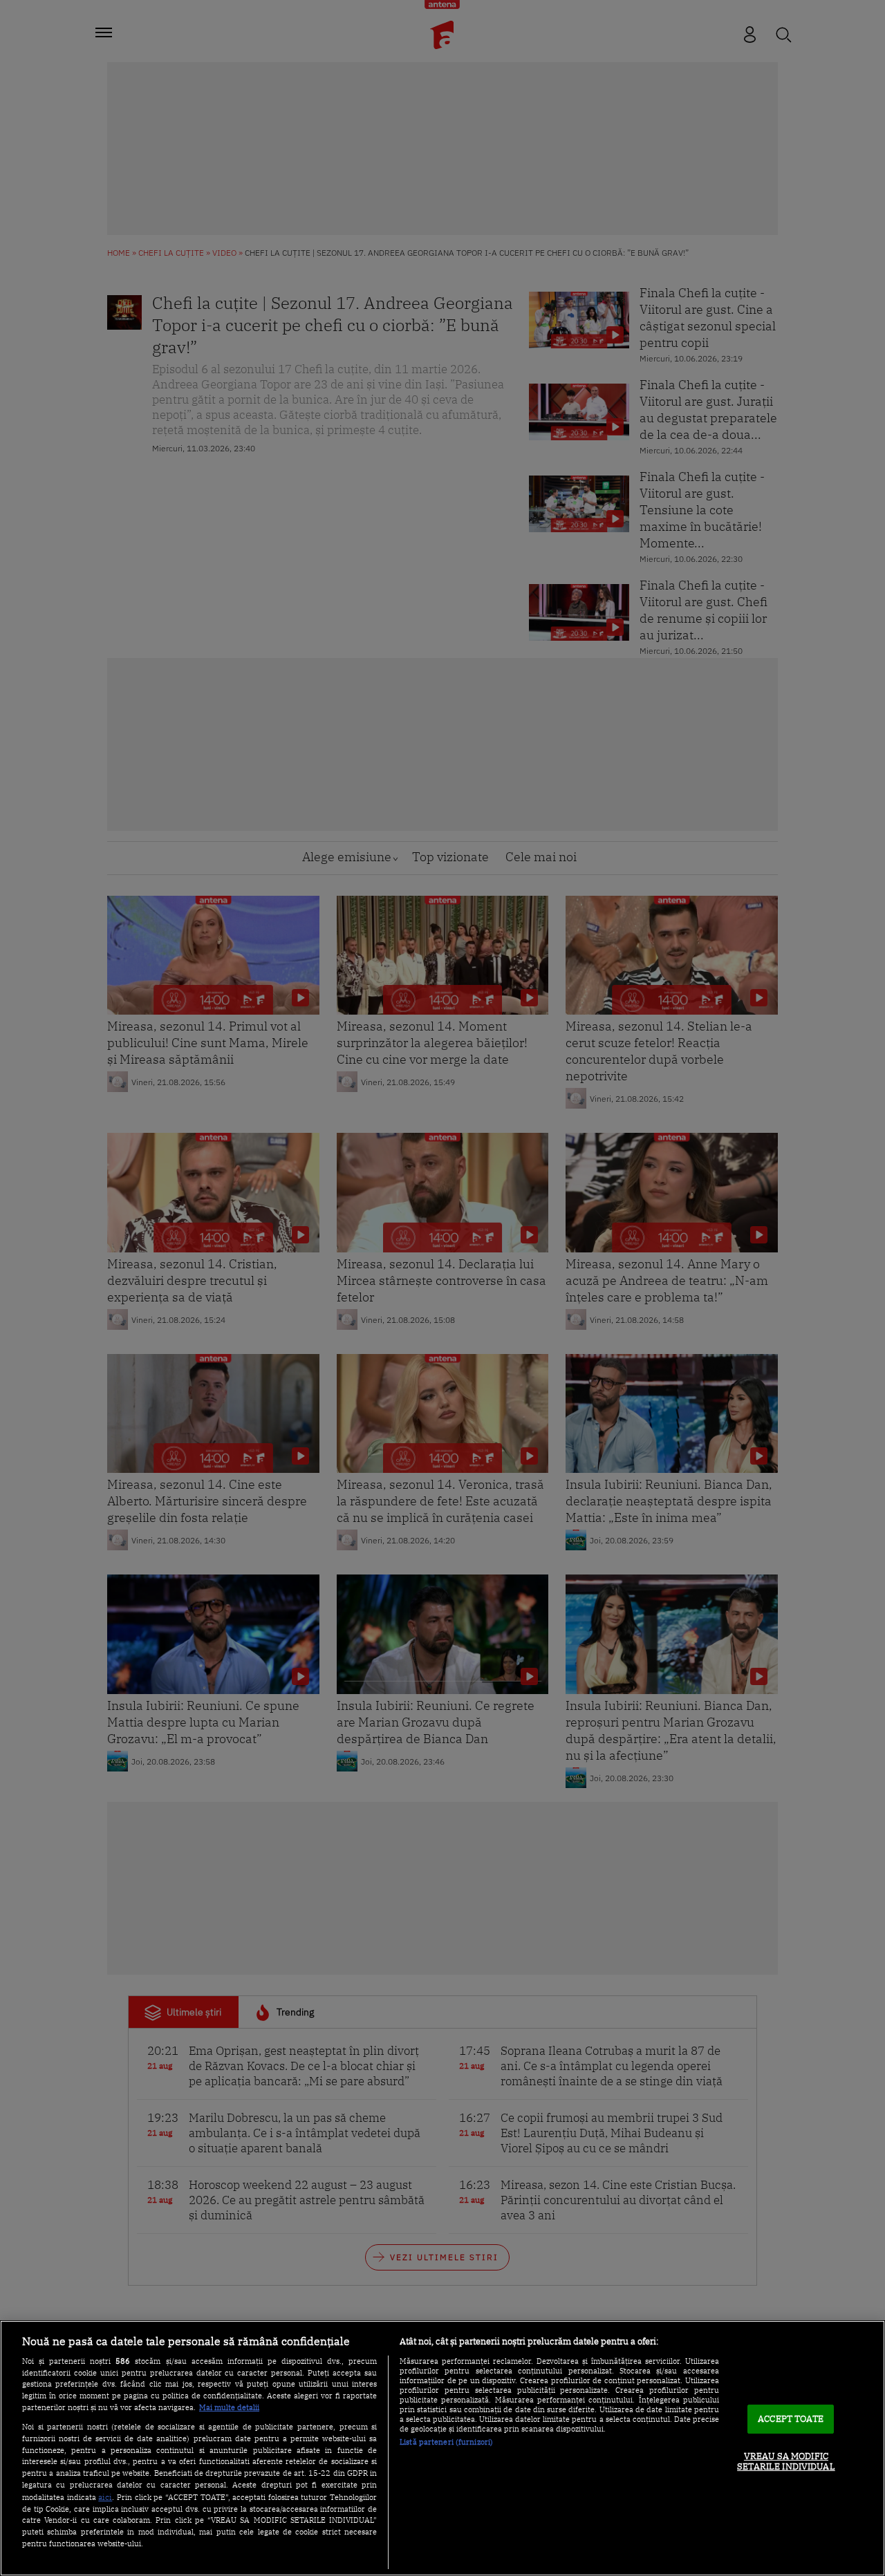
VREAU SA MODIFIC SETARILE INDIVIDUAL (786, 2462)
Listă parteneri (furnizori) (446, 2442)
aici (105, 2497)
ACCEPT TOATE (791, 2419)
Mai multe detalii (229, 2407)
